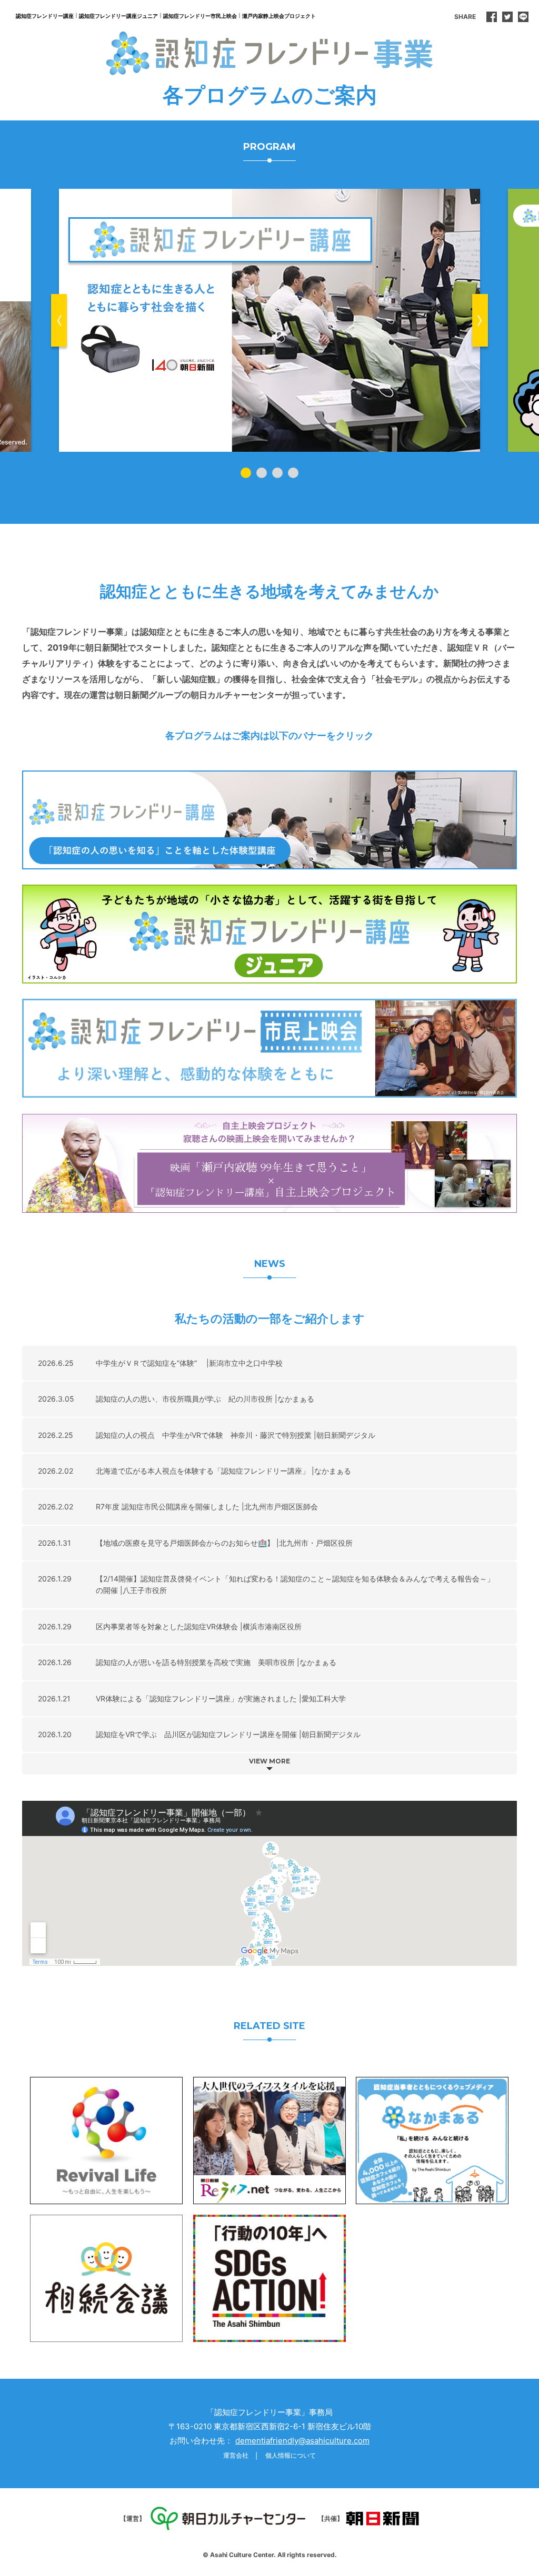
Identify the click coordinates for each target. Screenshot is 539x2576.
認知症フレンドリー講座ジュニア (118, 16)
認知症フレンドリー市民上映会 (200, 16)
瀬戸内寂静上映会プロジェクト (279, 16)
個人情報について (291, 2455)
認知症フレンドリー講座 (45, 16)
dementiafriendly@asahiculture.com (302, 2441)
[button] (59, 320)
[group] (269, 320)
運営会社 (236, 2455)
